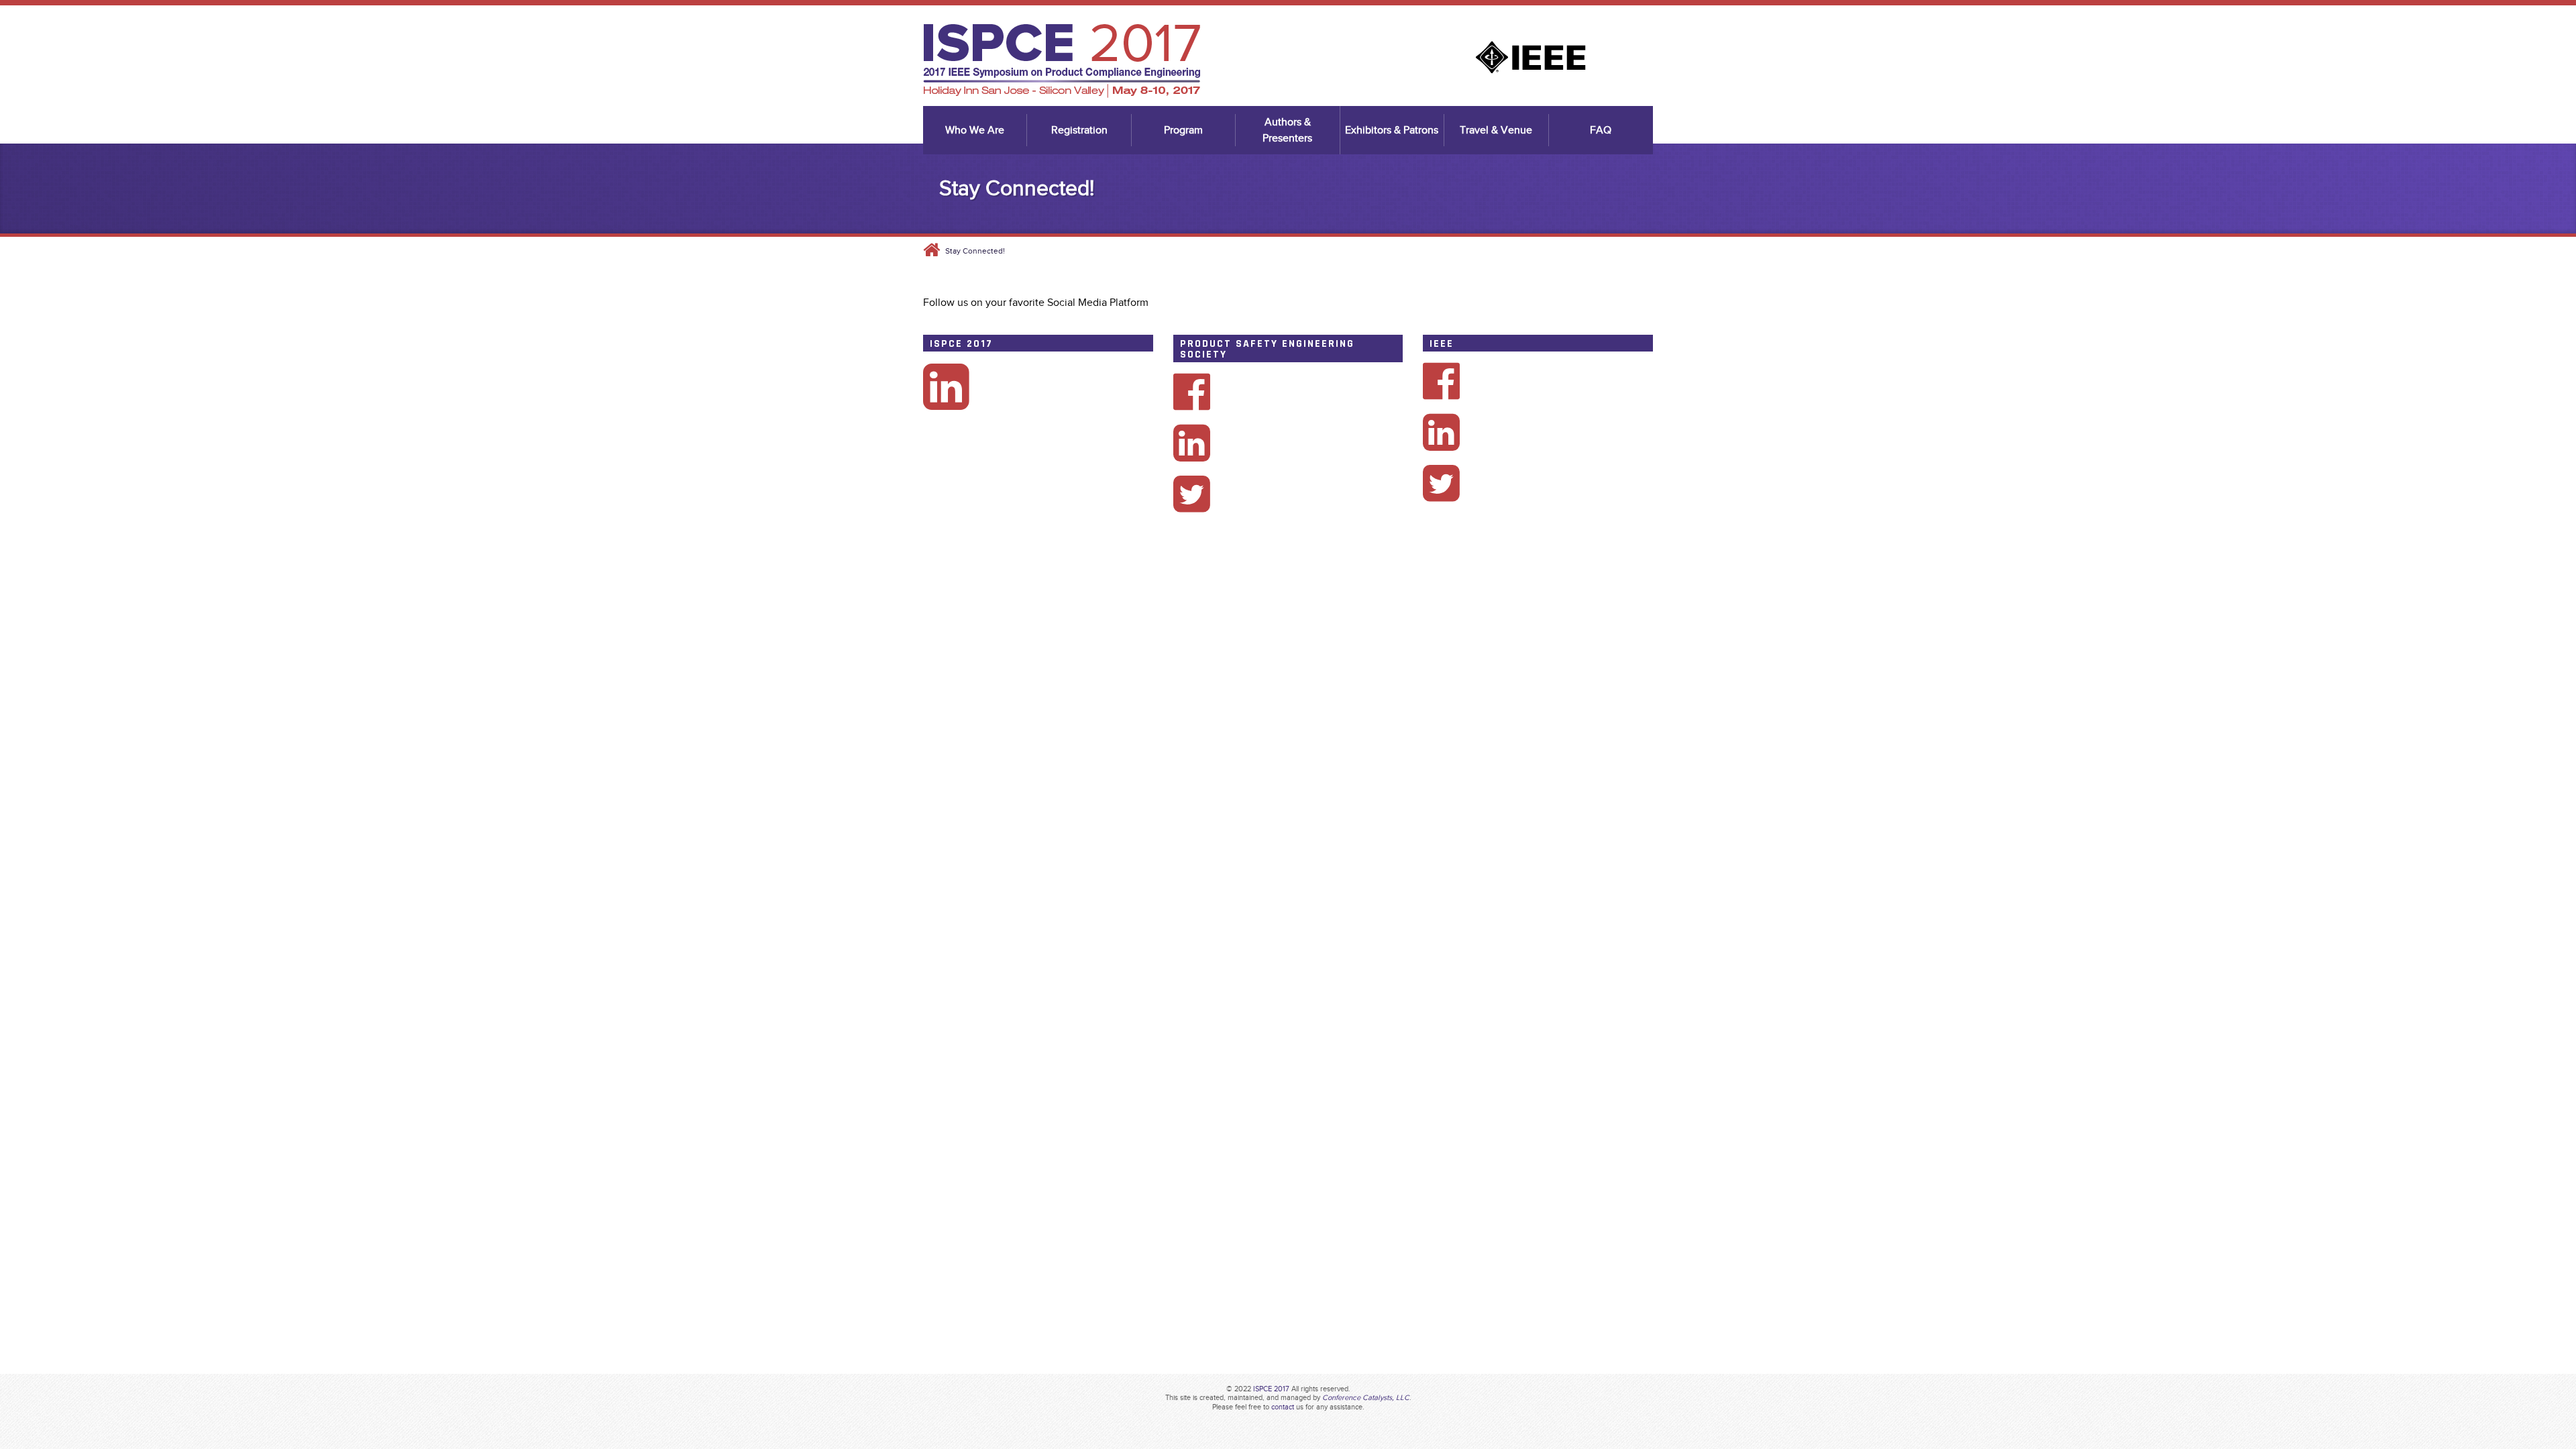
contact (1283, 1407)
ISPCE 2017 (1271, 1389)
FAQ (1601, 130)
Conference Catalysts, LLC (1366, 1397)
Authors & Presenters (1287, 130)
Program (1183, 130)
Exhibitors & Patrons (1392, 130)
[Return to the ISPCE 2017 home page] (1062, 95)
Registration (1079, 130)
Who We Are (975, 130)
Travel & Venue (1496, 130)
